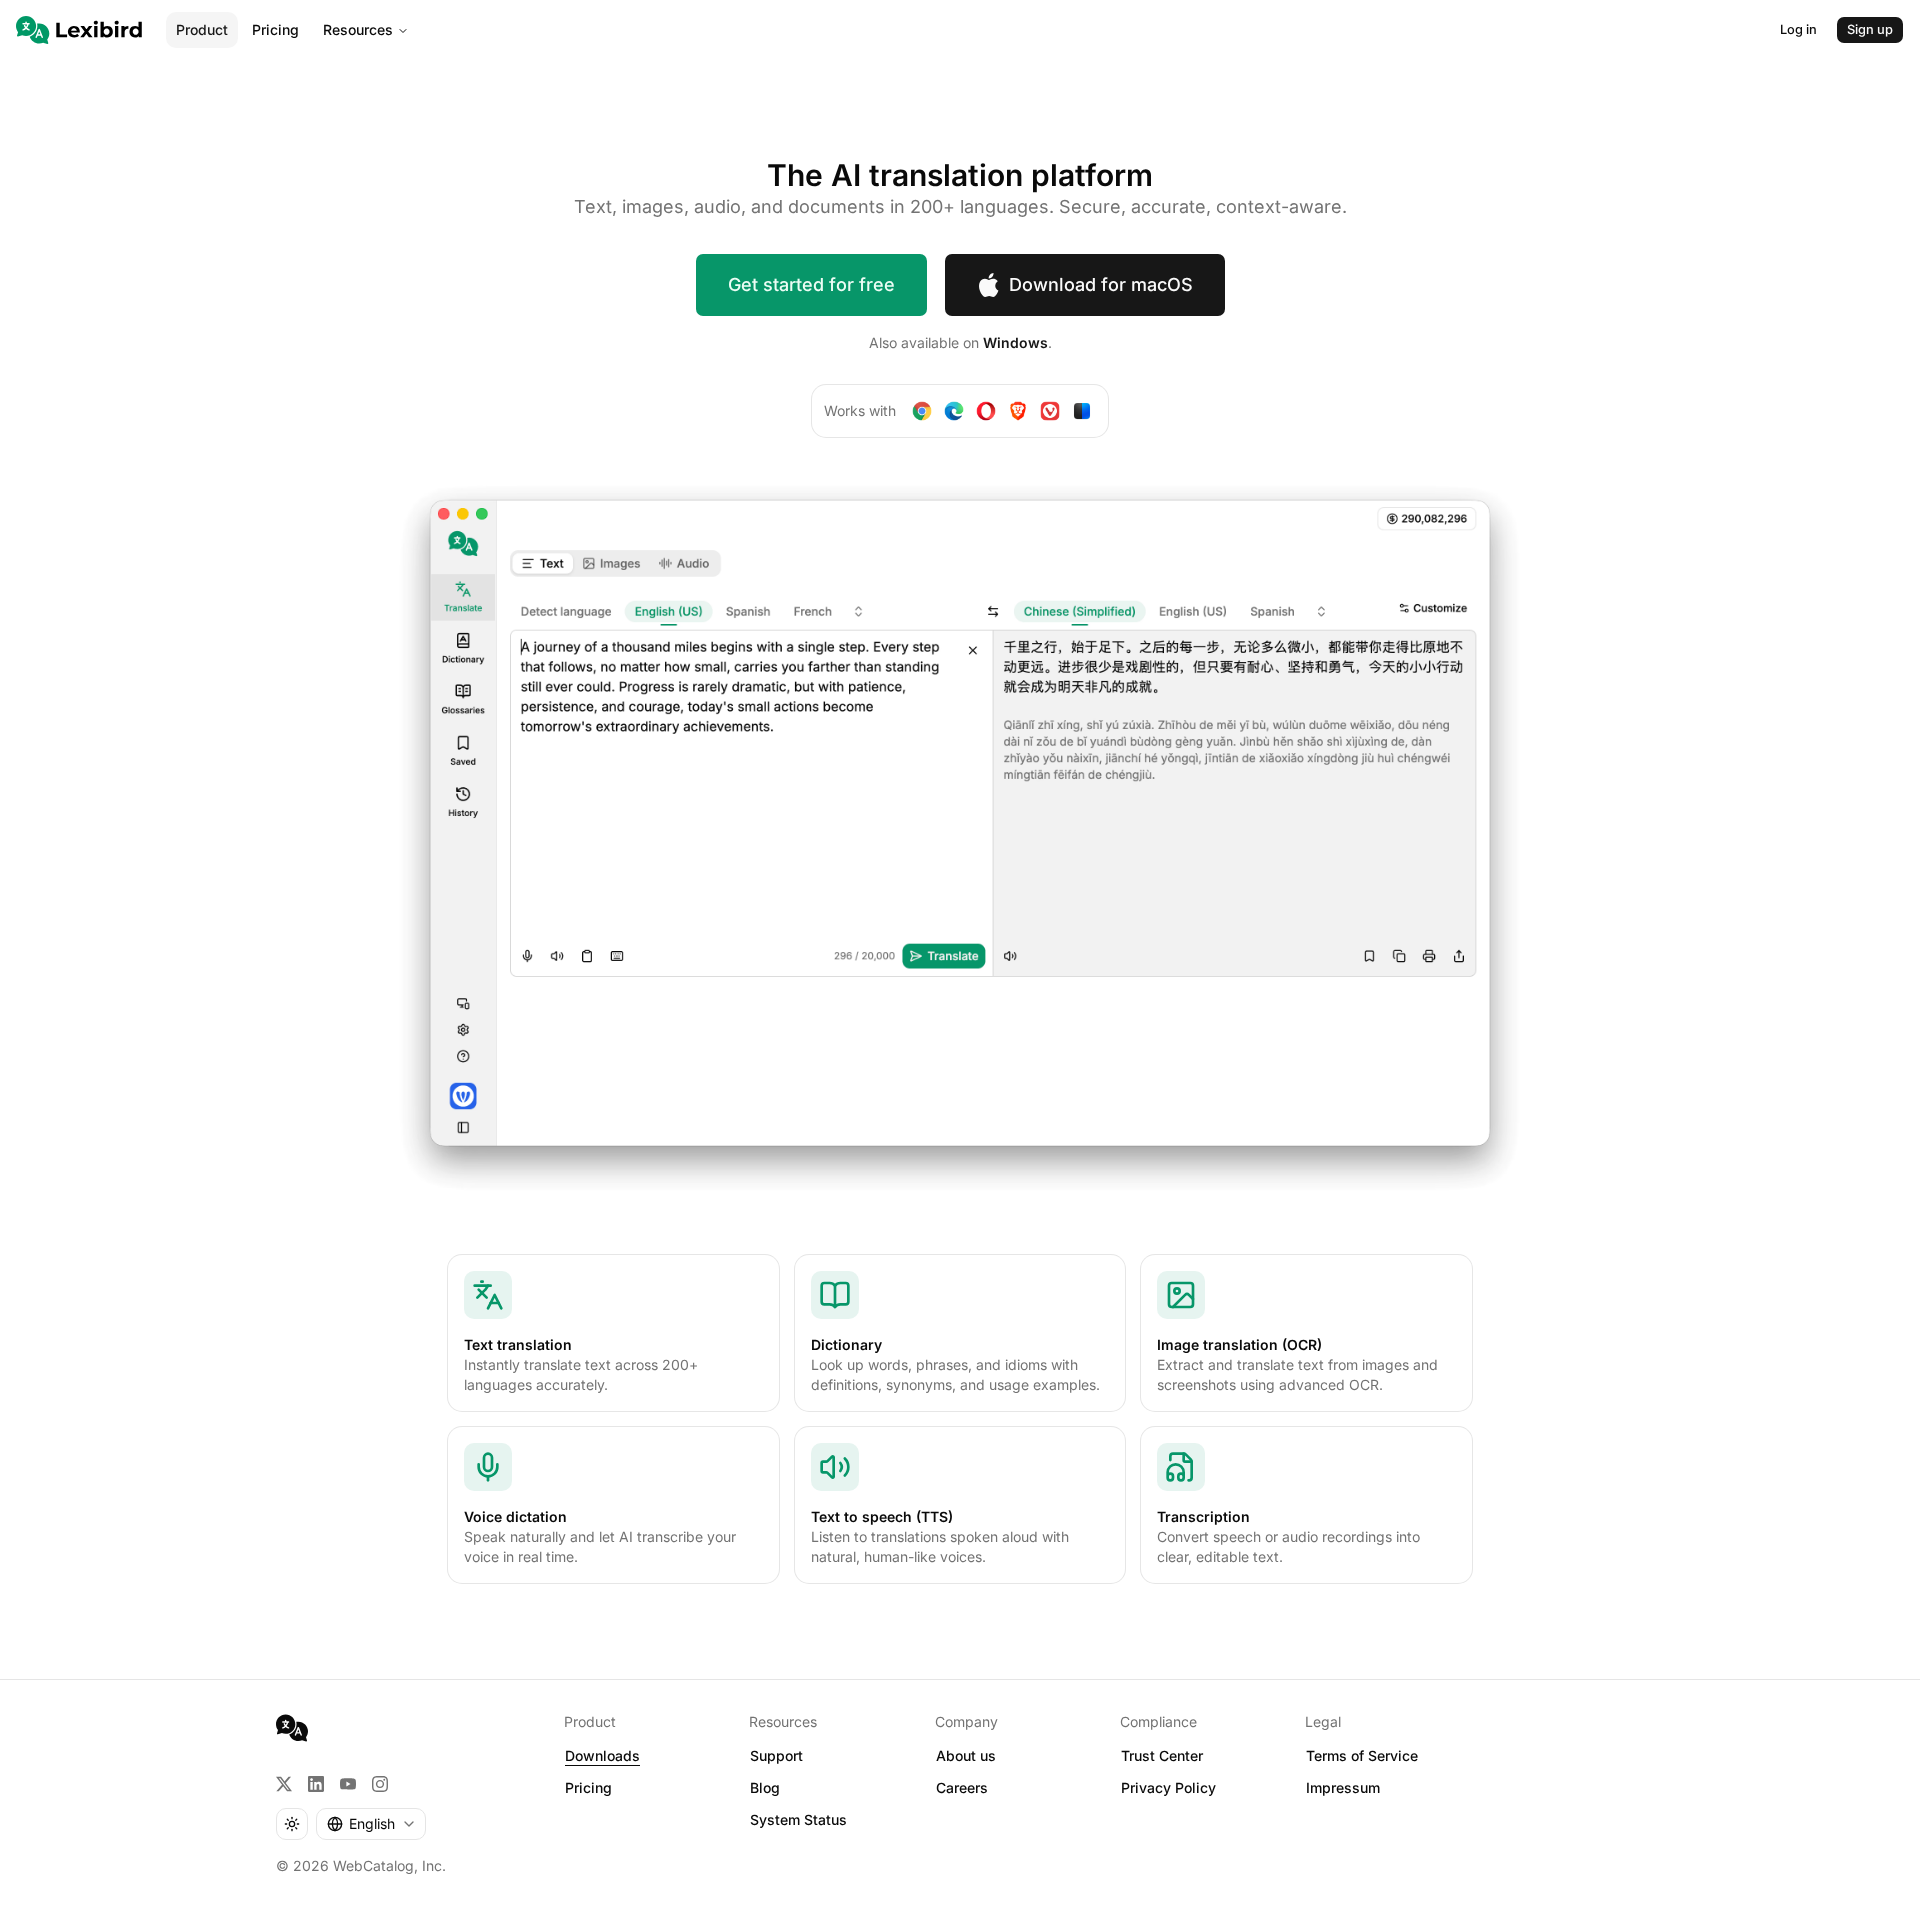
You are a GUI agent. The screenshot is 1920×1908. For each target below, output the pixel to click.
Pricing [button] (588, 1787)
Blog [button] (765, 1787)
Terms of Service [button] (1362, 1755)
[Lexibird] (79, 30)
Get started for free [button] (811, 284)
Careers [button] (962, 1787)
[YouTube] (348, 1784)
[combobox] (371, 1824)
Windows (1015, 342)
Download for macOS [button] (1101, 284)
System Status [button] (798, 1819)
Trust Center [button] (1162, 1755)
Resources (358, 29)
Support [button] (776, 1755)
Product (202, 29)
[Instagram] (380, 1784)
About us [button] (966, 1755)
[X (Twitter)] (284, 1784)
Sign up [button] (1870, 29)
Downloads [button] (602, 1755)
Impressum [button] (1343, 1787)
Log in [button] (1798, 29)
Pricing (275, 29)
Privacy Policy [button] (1168, 1787)
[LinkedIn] (316, 1784)
